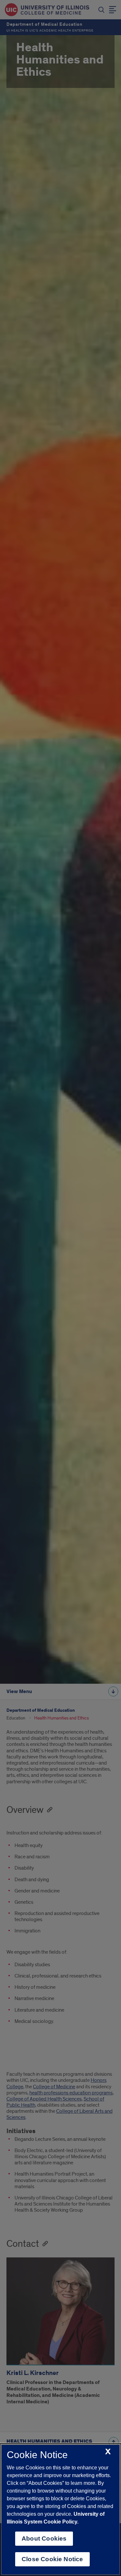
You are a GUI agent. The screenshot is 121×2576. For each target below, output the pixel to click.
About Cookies (44, 2538)
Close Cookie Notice (52, 2559)
